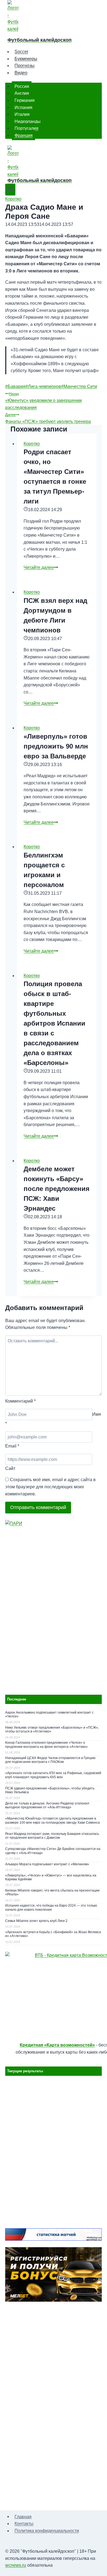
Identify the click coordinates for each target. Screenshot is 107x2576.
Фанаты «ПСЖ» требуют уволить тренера (48, 418)
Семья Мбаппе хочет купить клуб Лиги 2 (36, 1921)
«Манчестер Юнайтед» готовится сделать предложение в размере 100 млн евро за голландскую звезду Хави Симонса (53, 1820)
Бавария (15, 386)
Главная (23, 2516)
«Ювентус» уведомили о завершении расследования (43, 401)
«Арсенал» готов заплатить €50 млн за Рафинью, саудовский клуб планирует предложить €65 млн (53, 1775)
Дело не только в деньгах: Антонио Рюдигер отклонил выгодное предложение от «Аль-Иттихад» (47, 1805)
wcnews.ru (16, 2565)
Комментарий (20, 1401)
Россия (22, 86)
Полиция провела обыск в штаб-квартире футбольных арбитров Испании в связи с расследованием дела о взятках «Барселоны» (54, 1023)
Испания (23, 107)
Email (12, 1446)
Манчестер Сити (79, 386)
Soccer (21, 52)
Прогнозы (25, 66)
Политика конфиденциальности (47, 2531)
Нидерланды (28, 121)
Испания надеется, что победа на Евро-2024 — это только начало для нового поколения (51, 1907)
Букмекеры (26, 59)
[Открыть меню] (10, 190)
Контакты (24, 2524)
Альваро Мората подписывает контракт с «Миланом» (47, 1864)
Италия (22, 114)
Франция (24, 135)
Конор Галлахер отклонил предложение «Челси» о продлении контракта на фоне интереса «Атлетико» (47, 1745)
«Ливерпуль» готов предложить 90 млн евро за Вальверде (56, 746)
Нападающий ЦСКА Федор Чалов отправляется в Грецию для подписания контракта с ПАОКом (50, 1760)
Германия (25, 100)
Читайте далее (41, 567)
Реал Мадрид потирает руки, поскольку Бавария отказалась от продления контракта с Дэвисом (52, 1836)
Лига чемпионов (43, 386)
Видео (21, 73)
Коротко (13, 199)
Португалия (26, 128)
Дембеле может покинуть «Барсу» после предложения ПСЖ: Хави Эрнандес (57, 1189)
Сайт (10, 1468)
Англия (22, 93)
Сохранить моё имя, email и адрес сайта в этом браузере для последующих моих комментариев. (50, 1487)
